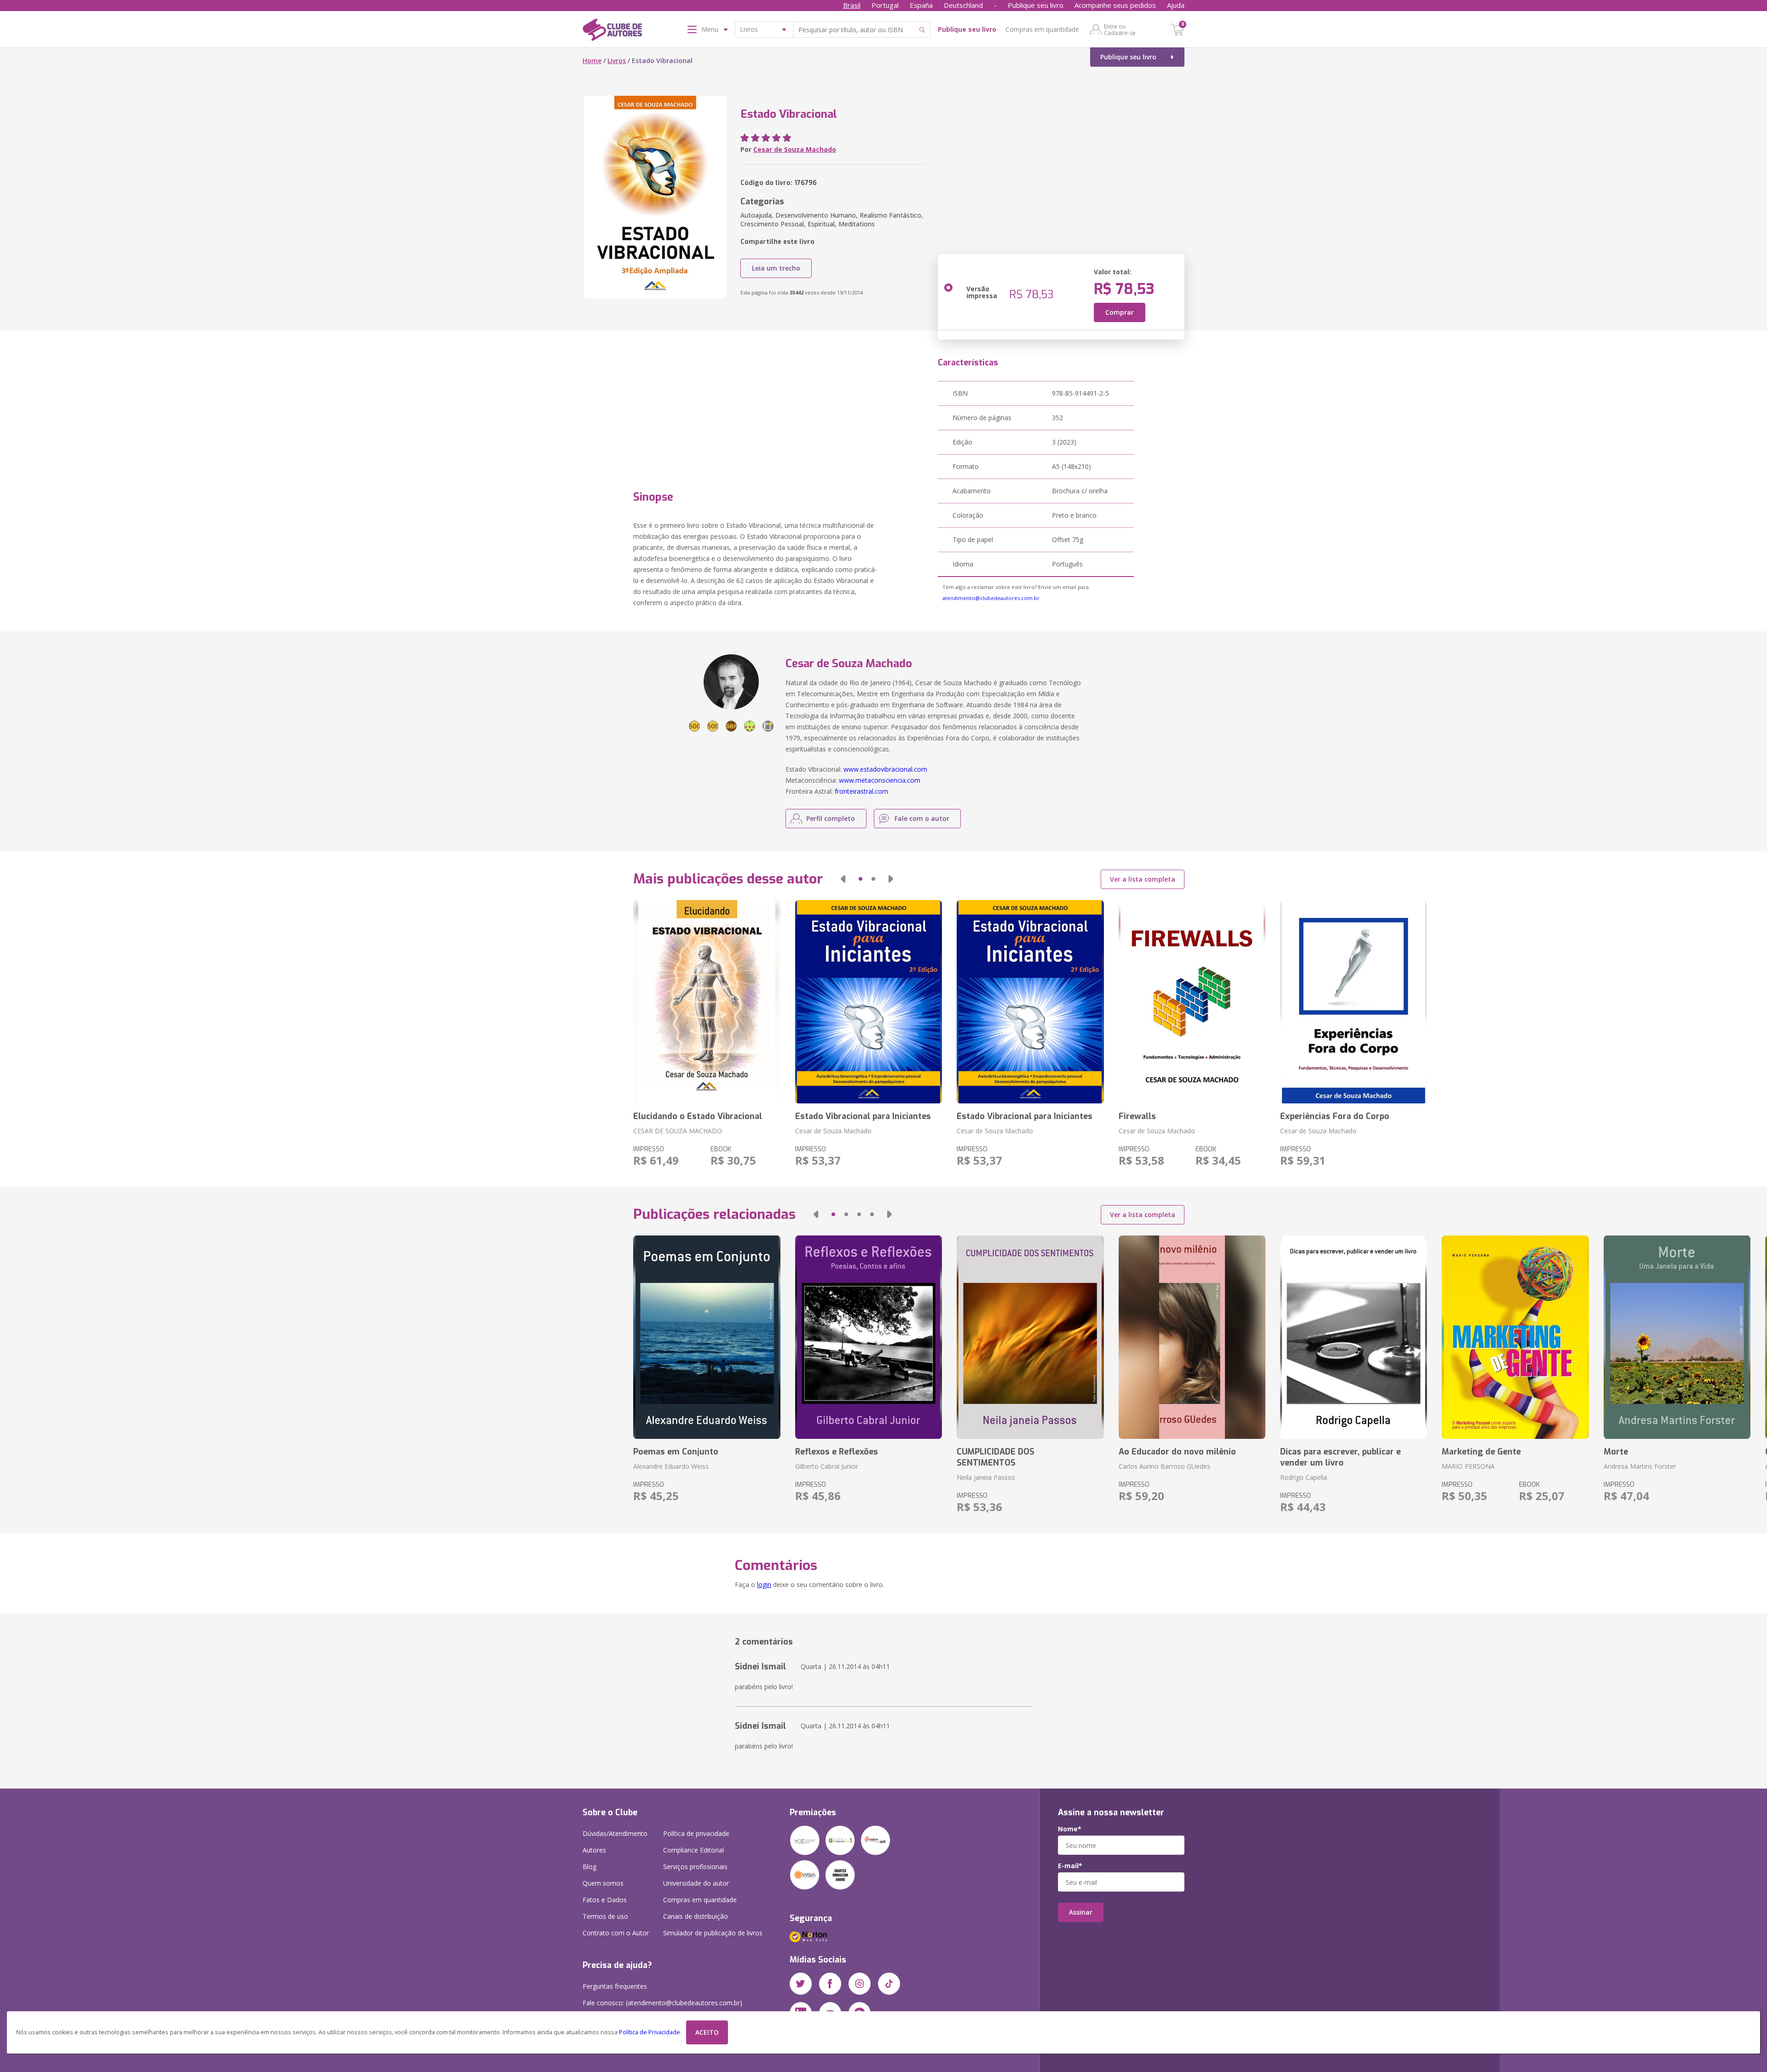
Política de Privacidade (650, 2032)
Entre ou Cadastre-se (1120, 29)
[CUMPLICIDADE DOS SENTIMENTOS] (1030, 1337)
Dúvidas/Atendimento (615, 1833)
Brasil (852, 5)
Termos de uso (605, 1916)
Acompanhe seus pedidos (1115, 5)
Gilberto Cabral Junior (827, 1466)
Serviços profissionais (695, 1867)
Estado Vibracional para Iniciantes (863, 1116)
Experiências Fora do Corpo (1335, 1116)
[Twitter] (801, 1984)
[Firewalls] (1192, 1002)
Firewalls (1137, 1116)
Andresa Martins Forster (1640, 1466)
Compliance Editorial (693, 1850)
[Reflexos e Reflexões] (869, 1337)
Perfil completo (831, 818)
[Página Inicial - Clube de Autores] (612, 31)
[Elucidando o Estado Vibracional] (707, 1002)
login (764, 1584)
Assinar (1081, 1912)
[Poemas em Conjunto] (707, 1337)
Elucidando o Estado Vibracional (698, 1116)
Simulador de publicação (713, 1933)
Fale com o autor (922, 818)
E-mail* (1070, 1866)
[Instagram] (860, 1984)
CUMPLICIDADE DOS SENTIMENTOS (996, 1457)
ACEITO (707, 2032)
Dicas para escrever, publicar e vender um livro (1340, 1457)
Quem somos (603, 1883)
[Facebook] (830, 1984)
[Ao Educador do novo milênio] (1192, 1337)
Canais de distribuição (696, 1916)
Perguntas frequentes (615, 1986)
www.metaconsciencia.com (880, 780)
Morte (1616, 1452)
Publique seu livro (1036, 5)
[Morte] (1677, 1337)
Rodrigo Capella (1304, 1477)
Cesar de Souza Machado (795, 149)
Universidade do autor (696, 1883)
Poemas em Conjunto (676, 1452)
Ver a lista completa (1143, 879)
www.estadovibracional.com (885, 769)
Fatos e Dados (605, 1900)
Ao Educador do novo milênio (1177, 1452)
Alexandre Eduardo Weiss (671, 1466)
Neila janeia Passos (986, 1477)
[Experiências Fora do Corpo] (1354, 1002)
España (921, 5)
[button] (843, 879)
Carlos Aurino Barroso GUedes (1164, 1466)
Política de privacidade (696, 1833)
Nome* (1070, 1829)
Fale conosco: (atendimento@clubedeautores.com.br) (662, 2003)
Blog (589, 1867)
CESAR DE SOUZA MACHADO (678, 1131)
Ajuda (1176, 5)
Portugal (885, 5)
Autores (594, 1850)
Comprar (1120, 312)
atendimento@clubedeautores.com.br (991, 598)
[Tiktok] (889, 1984)
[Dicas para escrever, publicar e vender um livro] (1354, 1337)
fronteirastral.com (861, 791)
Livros (617, 61)
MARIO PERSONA (1468, 1466)
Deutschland (963, 5)
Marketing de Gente (1481, 1452)
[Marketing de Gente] (1515, 1337)
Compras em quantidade (1042, 29)
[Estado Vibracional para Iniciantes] (869, 1002)
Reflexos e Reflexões (837, 1452)
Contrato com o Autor (616, 1933)
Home (592, 61)
